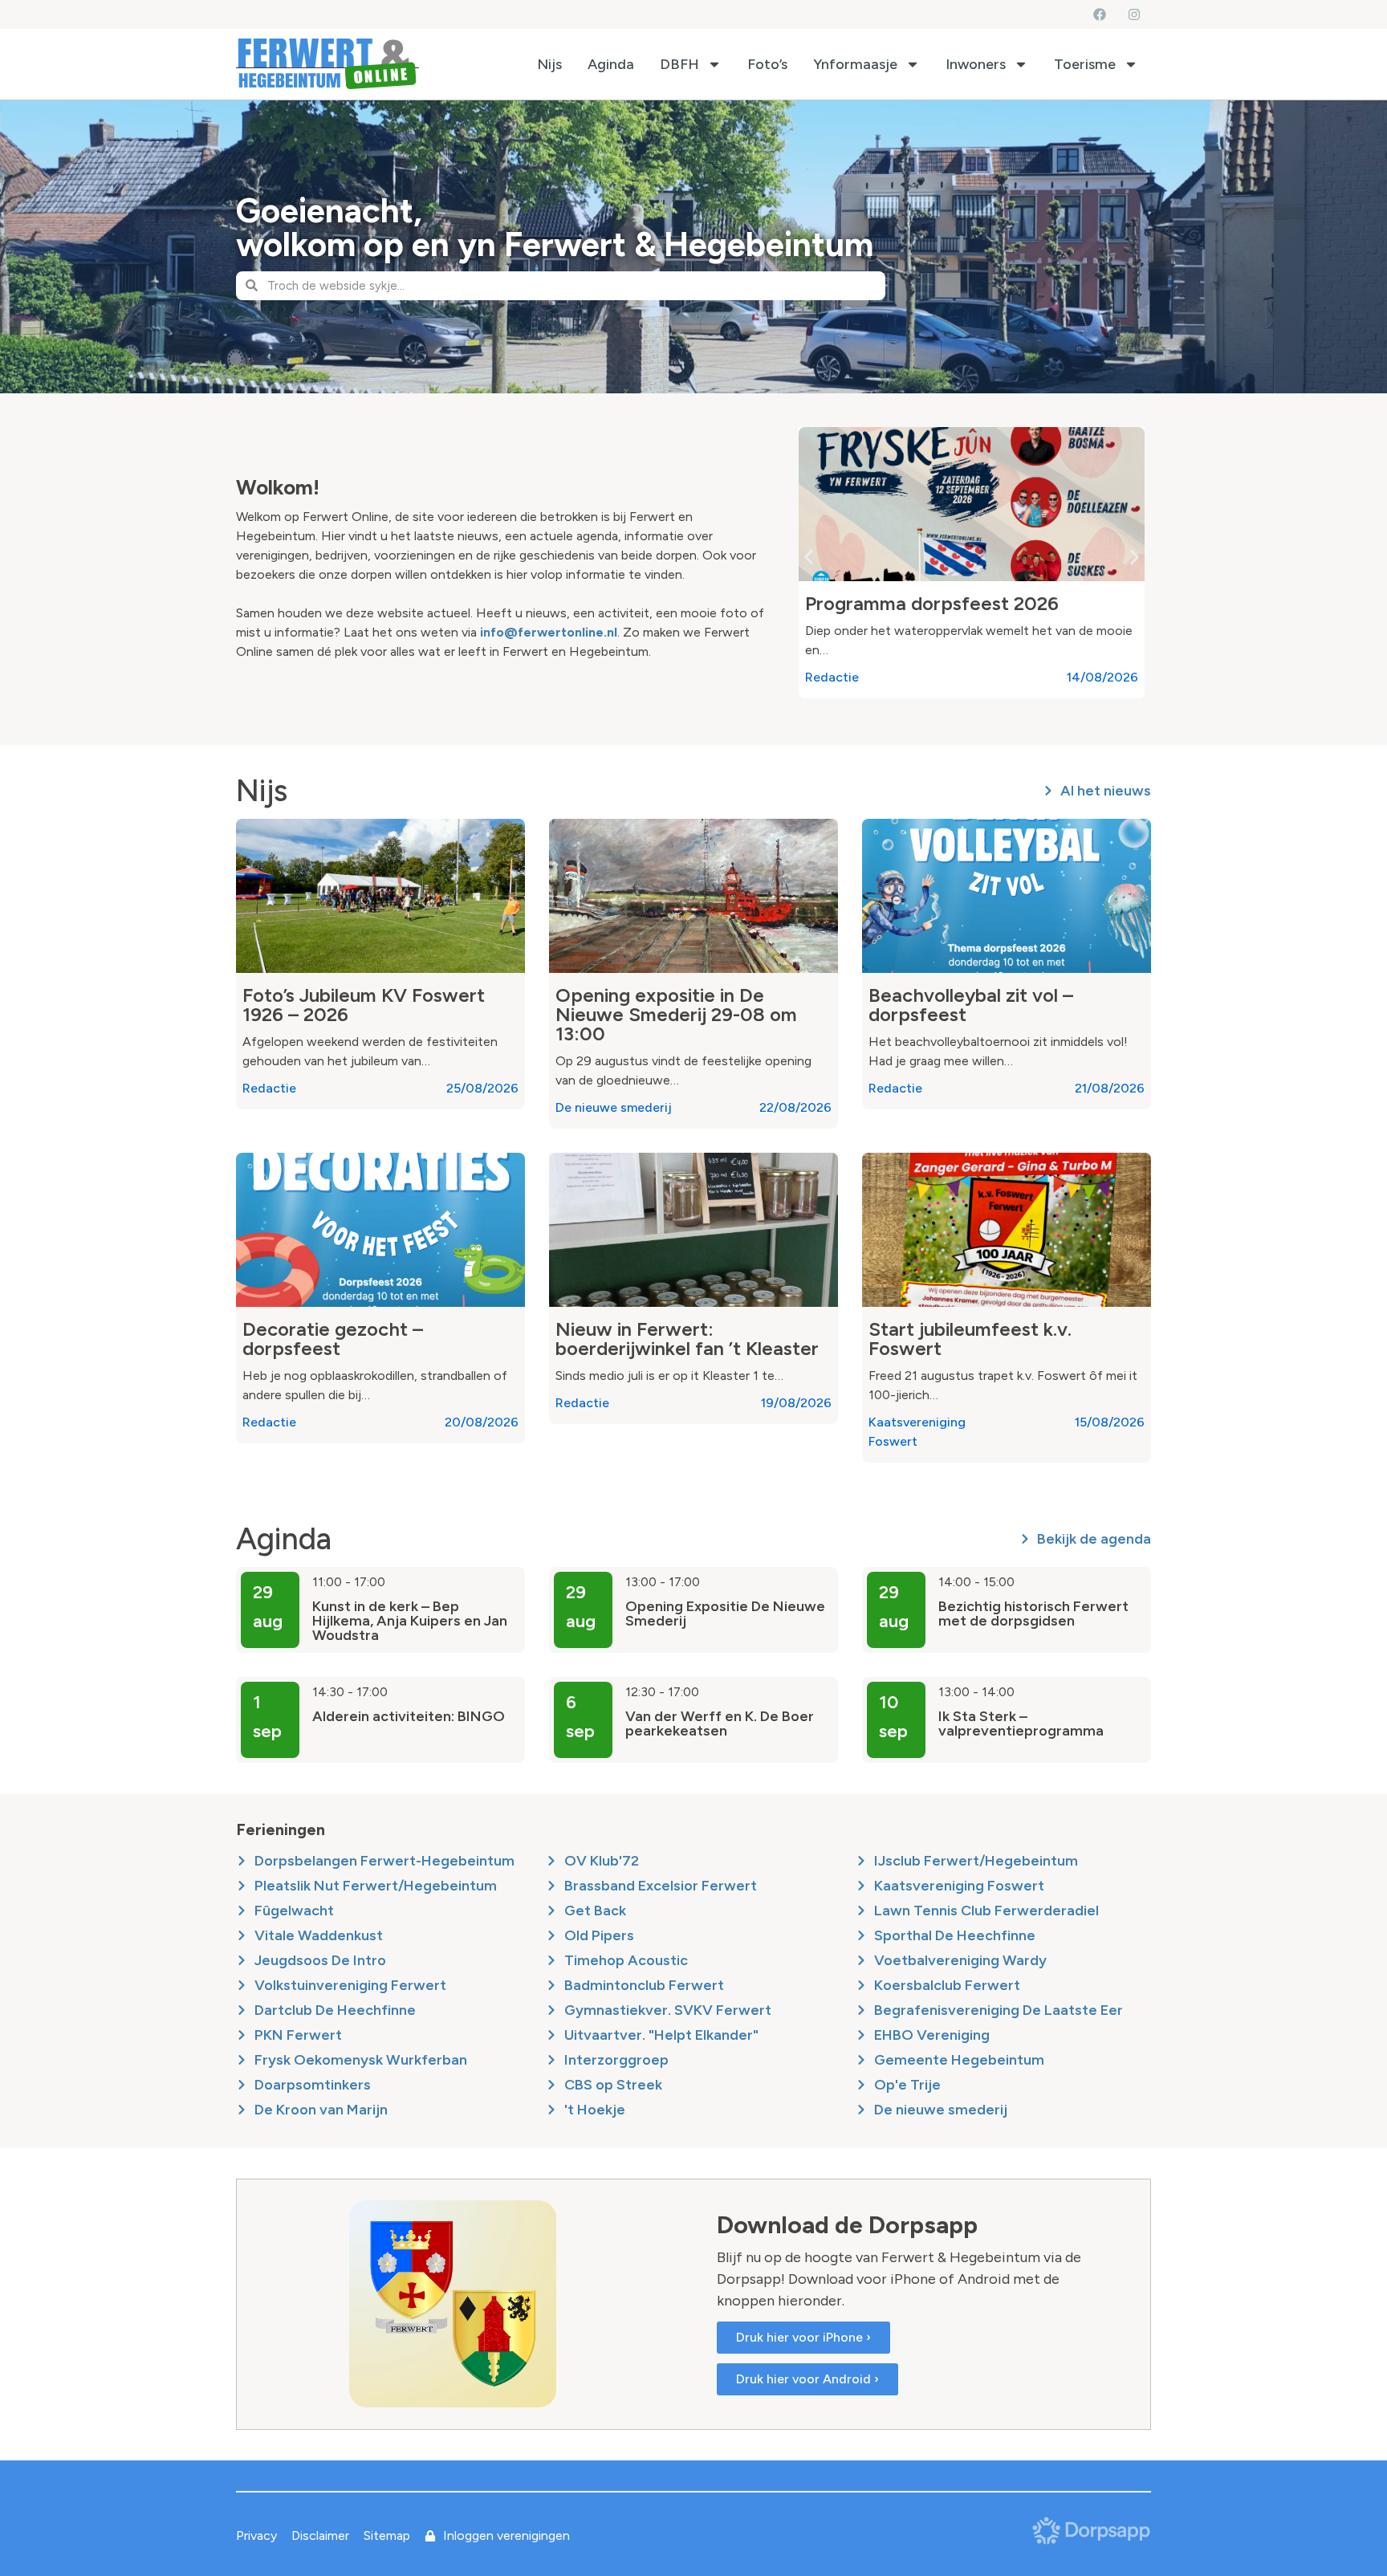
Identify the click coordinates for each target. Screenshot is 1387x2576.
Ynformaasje (855, 64)
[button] (809, 558)
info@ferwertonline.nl (549, 632)
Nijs (549, 64)
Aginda (611, 64)
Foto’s (767, 64)
